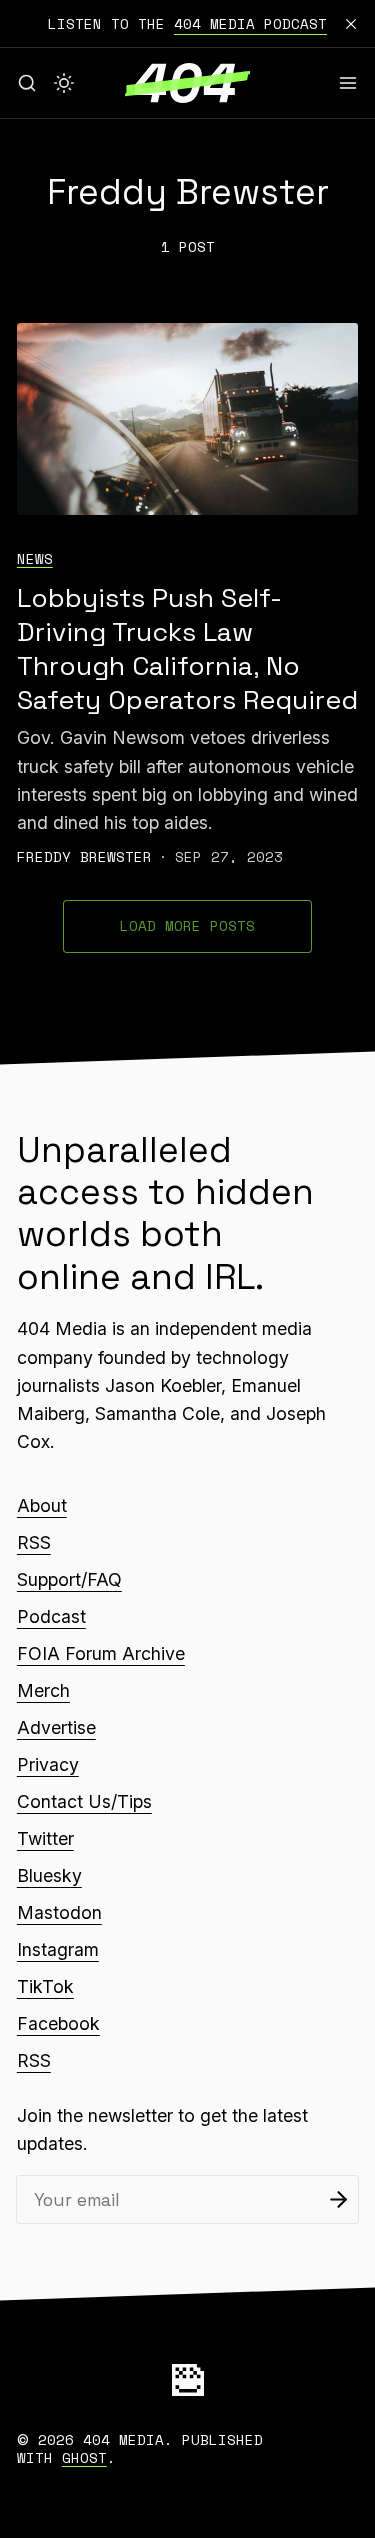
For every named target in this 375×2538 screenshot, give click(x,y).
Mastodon (59, 1912)
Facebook (58, 2023)
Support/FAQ (69, 1579)
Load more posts (187, 925)
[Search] (27, 83)
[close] (351, 24)
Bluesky (49, 1875)
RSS (34, 1542)
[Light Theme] (64, 83)
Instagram (58, 1949)
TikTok (45, 1986)
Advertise (56, 1727)
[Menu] (348, 83)
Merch (43, 1690)
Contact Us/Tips (84, 1801)
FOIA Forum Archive (101, 1653)
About (42, 1505)
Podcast (51, 1616)
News (35, 558)
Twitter (45, 1838)
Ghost (84, 2457)
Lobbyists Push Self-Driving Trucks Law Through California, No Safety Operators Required (187, 649)
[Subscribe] (338, 2199)
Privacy (48, 1764)
